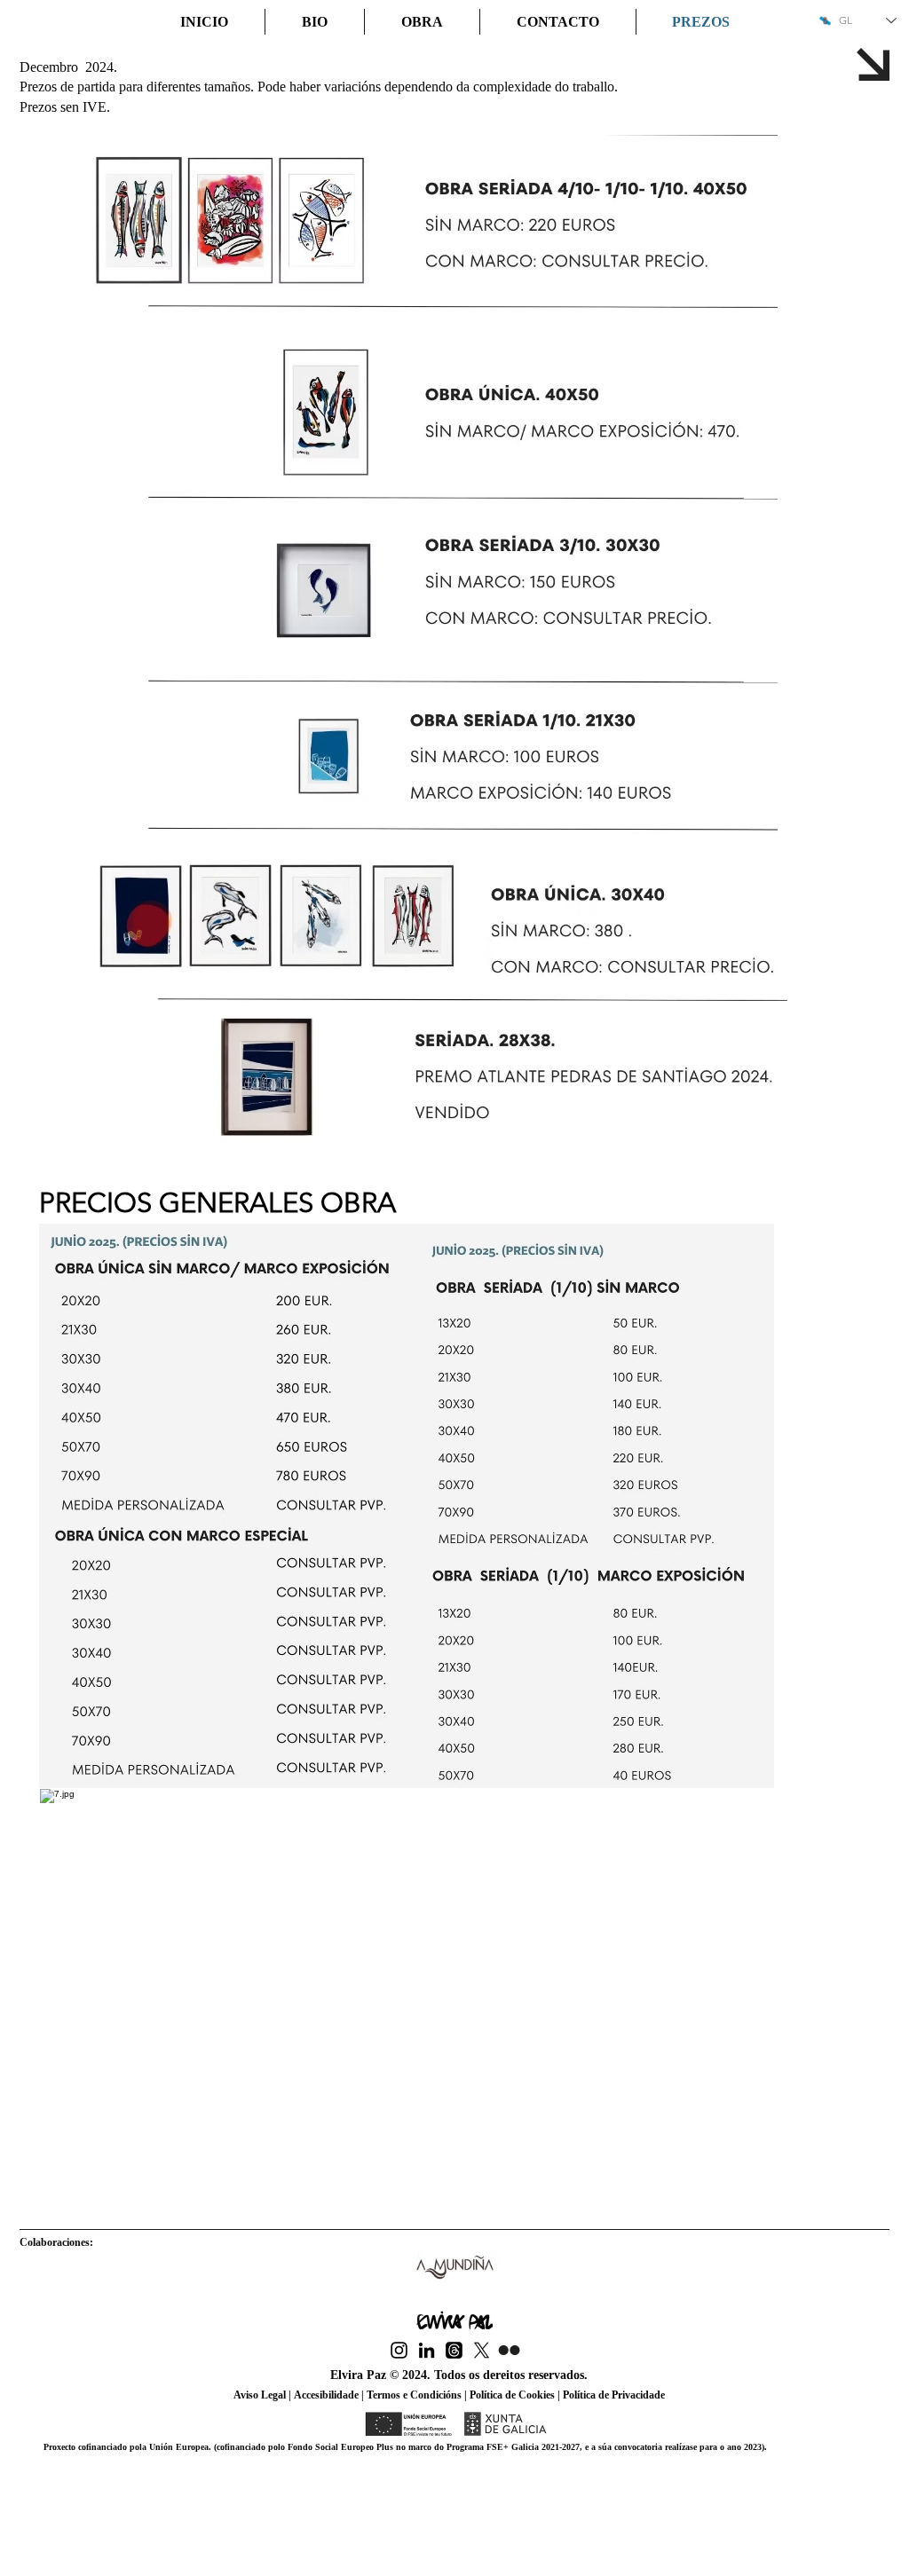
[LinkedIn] (427, 2350)
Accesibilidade (326, 2395)
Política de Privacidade (613, 2395)
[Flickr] (509, 2350)
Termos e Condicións (414, 2395)
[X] (482, 2350)
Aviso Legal (261, 2395)
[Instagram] (399, 2350)
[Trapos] (454, 2350)
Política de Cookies (512, 2395)
